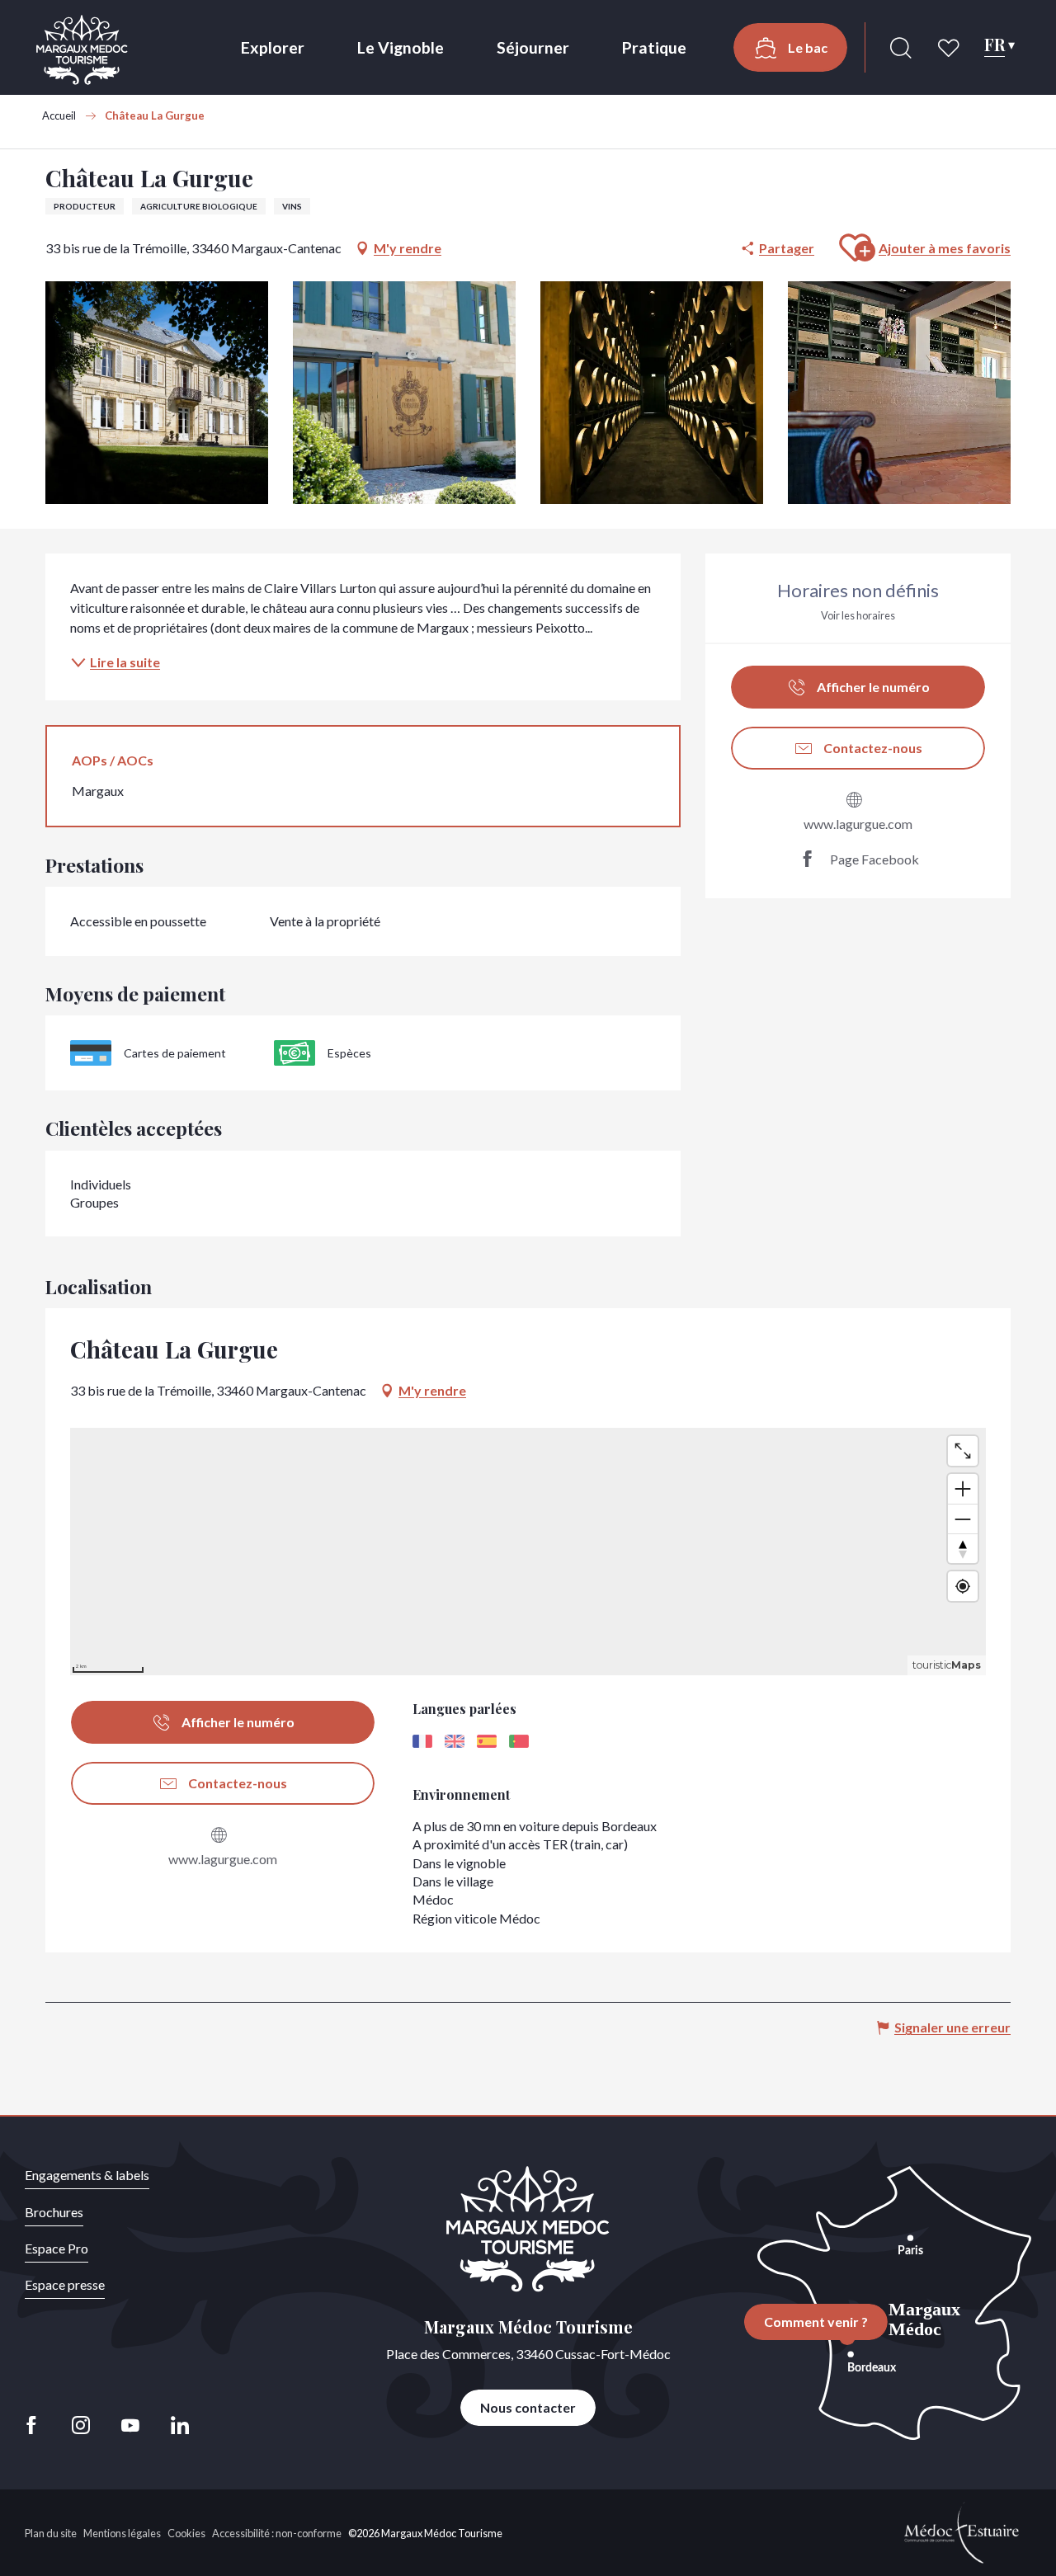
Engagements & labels (87, 2175)
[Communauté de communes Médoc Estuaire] (962, 2531)
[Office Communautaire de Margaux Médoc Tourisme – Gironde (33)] (82, 50)
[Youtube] (130, 2425)
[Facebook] (36, 2425)
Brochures (54, 2212)
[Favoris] (950, 48)
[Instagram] (81, 2425)
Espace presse (65, 2284)
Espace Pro (57, 2248)
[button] (901, 48)
